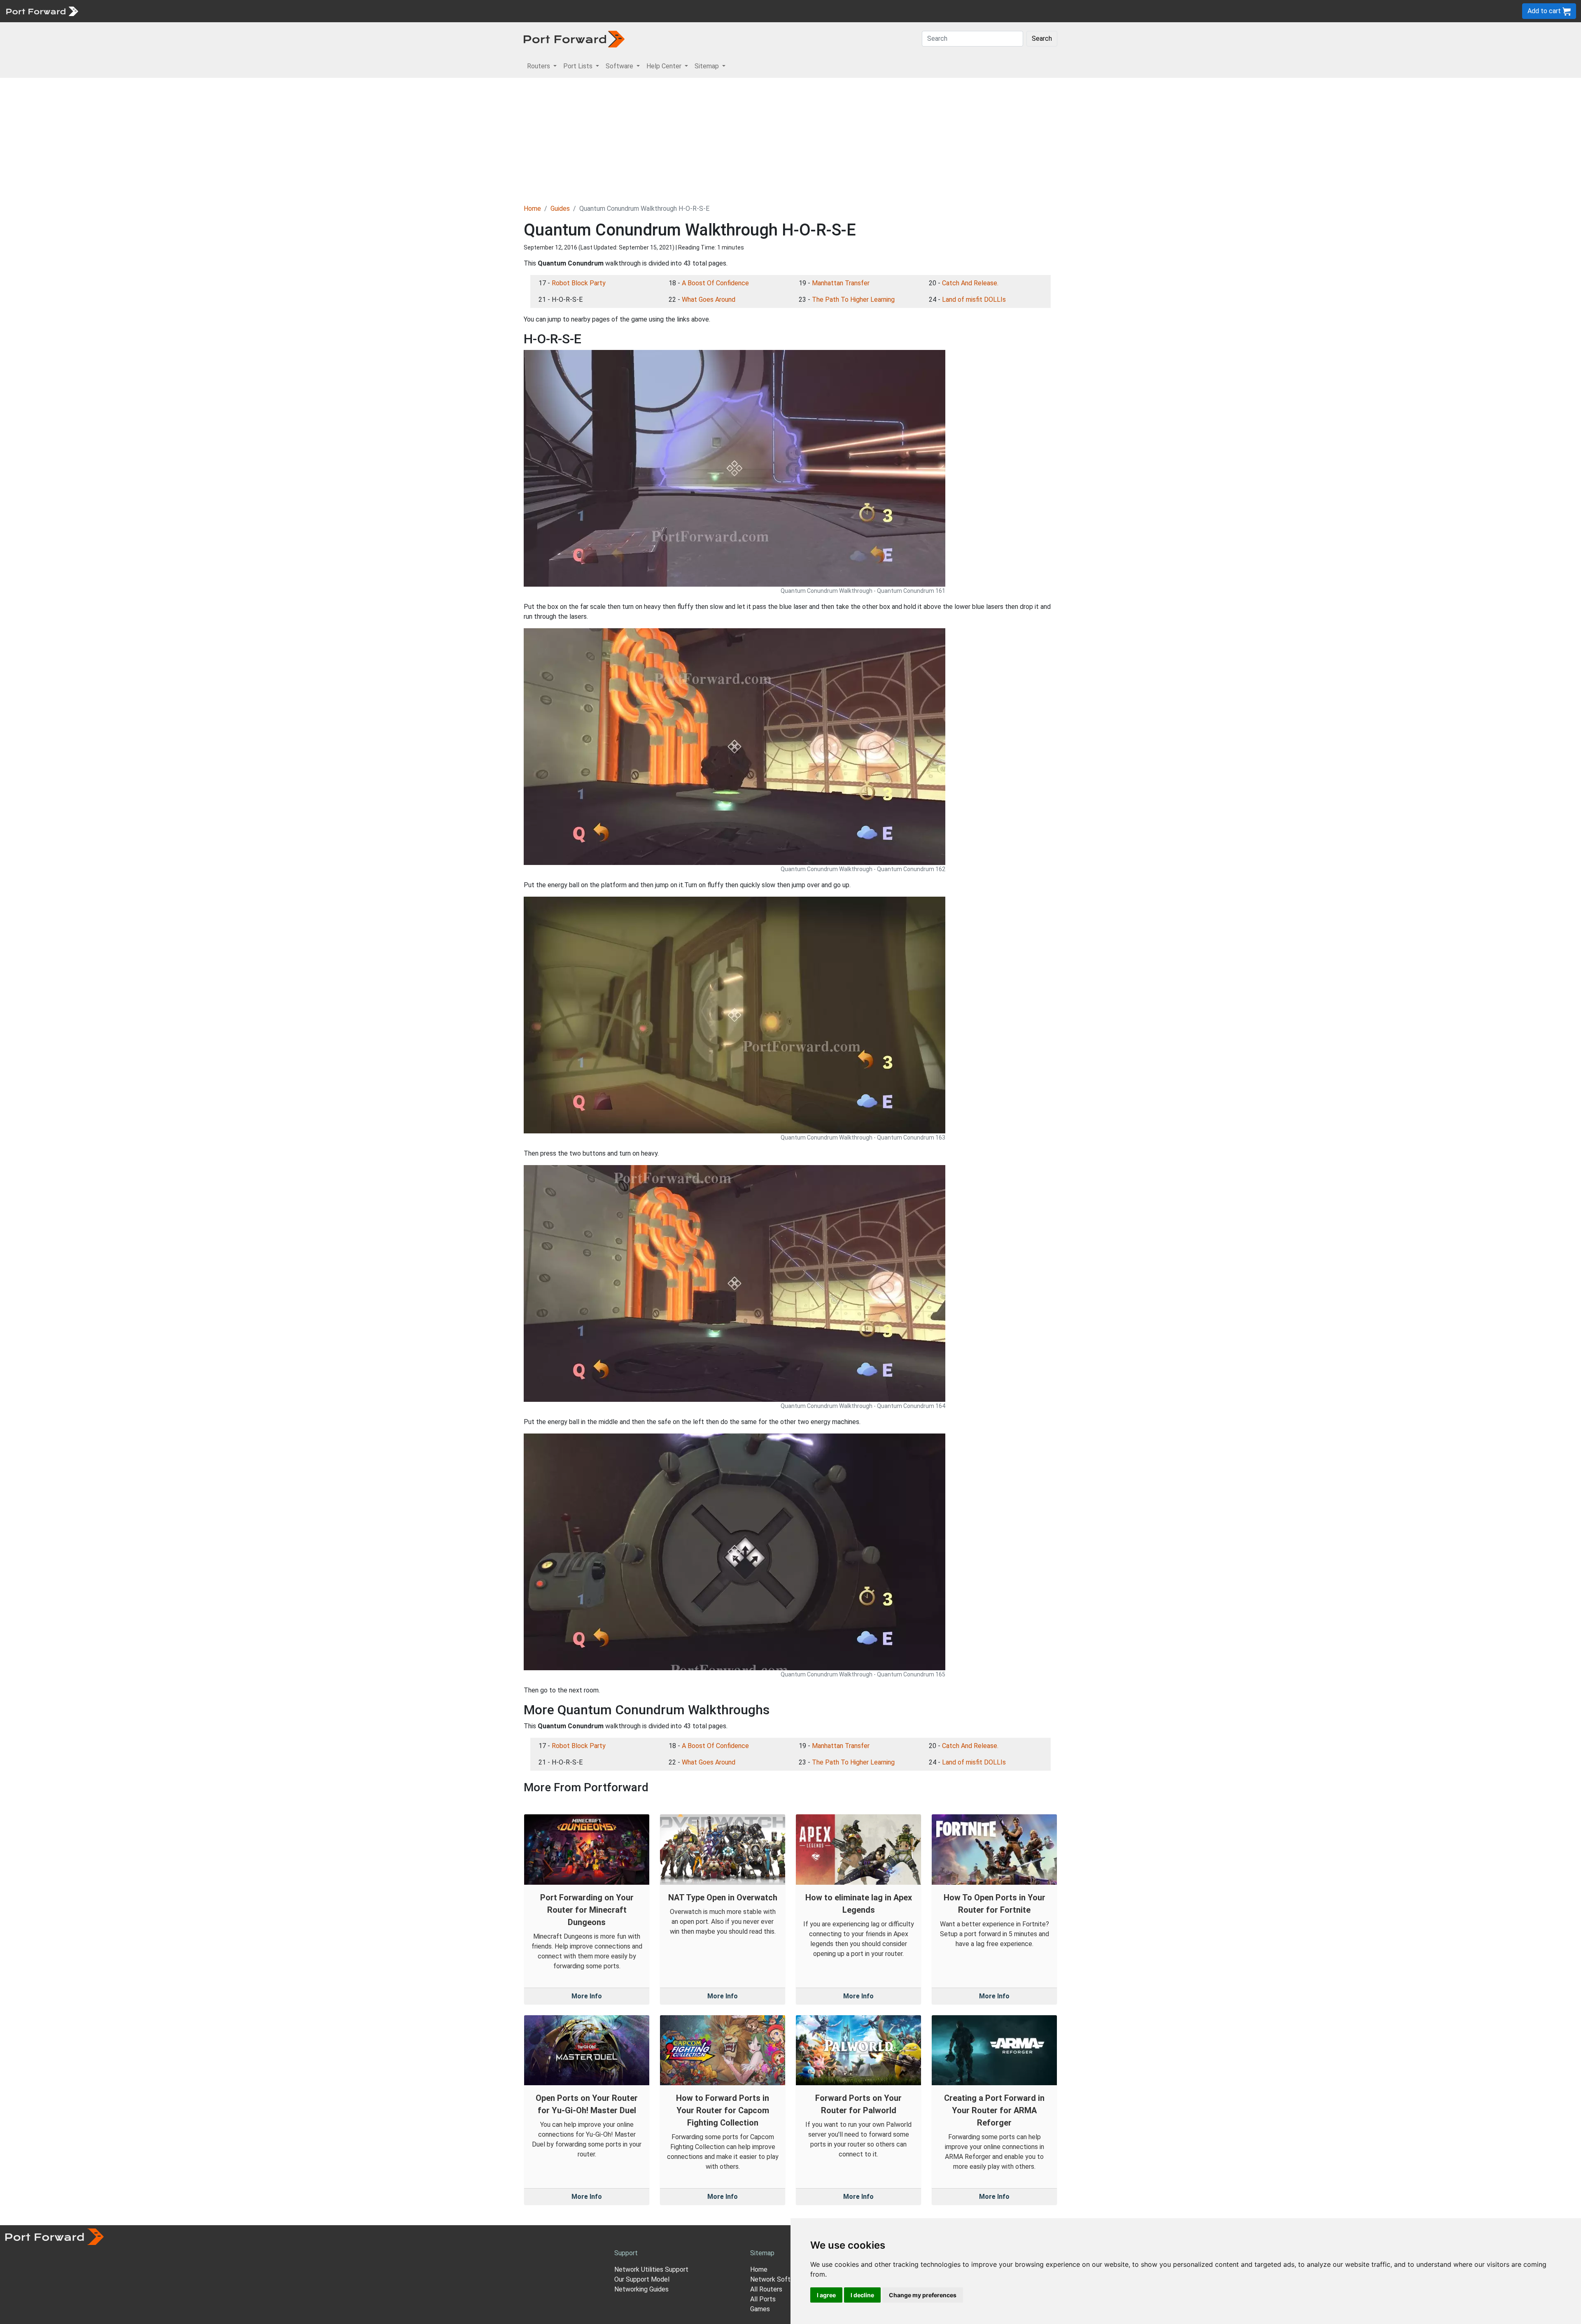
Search (1042, 38)
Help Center (219, 11)
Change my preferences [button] (923, 2295)
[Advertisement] (790, 140)
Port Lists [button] (579, 66)
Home (532, 209)
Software (181, 11)
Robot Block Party (579, 283)
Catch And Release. (970, 283)
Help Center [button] (665, 66)
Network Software (777, 2279)
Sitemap (255, 11)
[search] (278, 11)
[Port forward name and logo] (42, 10)
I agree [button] (826, 2295)
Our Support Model (642, 2279)
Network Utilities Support (651, 2269)
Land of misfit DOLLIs (974, 300)
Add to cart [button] (1545, 11)
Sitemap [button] (708, 66)
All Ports (763, 2299)
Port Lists (146, 11)
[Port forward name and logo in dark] (574, 38)
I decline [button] (862, 2295)
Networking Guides (641, 2289)
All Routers (766, 2289)
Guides (560, 209)
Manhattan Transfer (841, 283)
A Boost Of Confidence (715, 283)
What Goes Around (709, 300)
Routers (113, 11)
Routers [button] (539, 66)
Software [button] (620, 66)
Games (760, 2309)
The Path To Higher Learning (853, 300)
